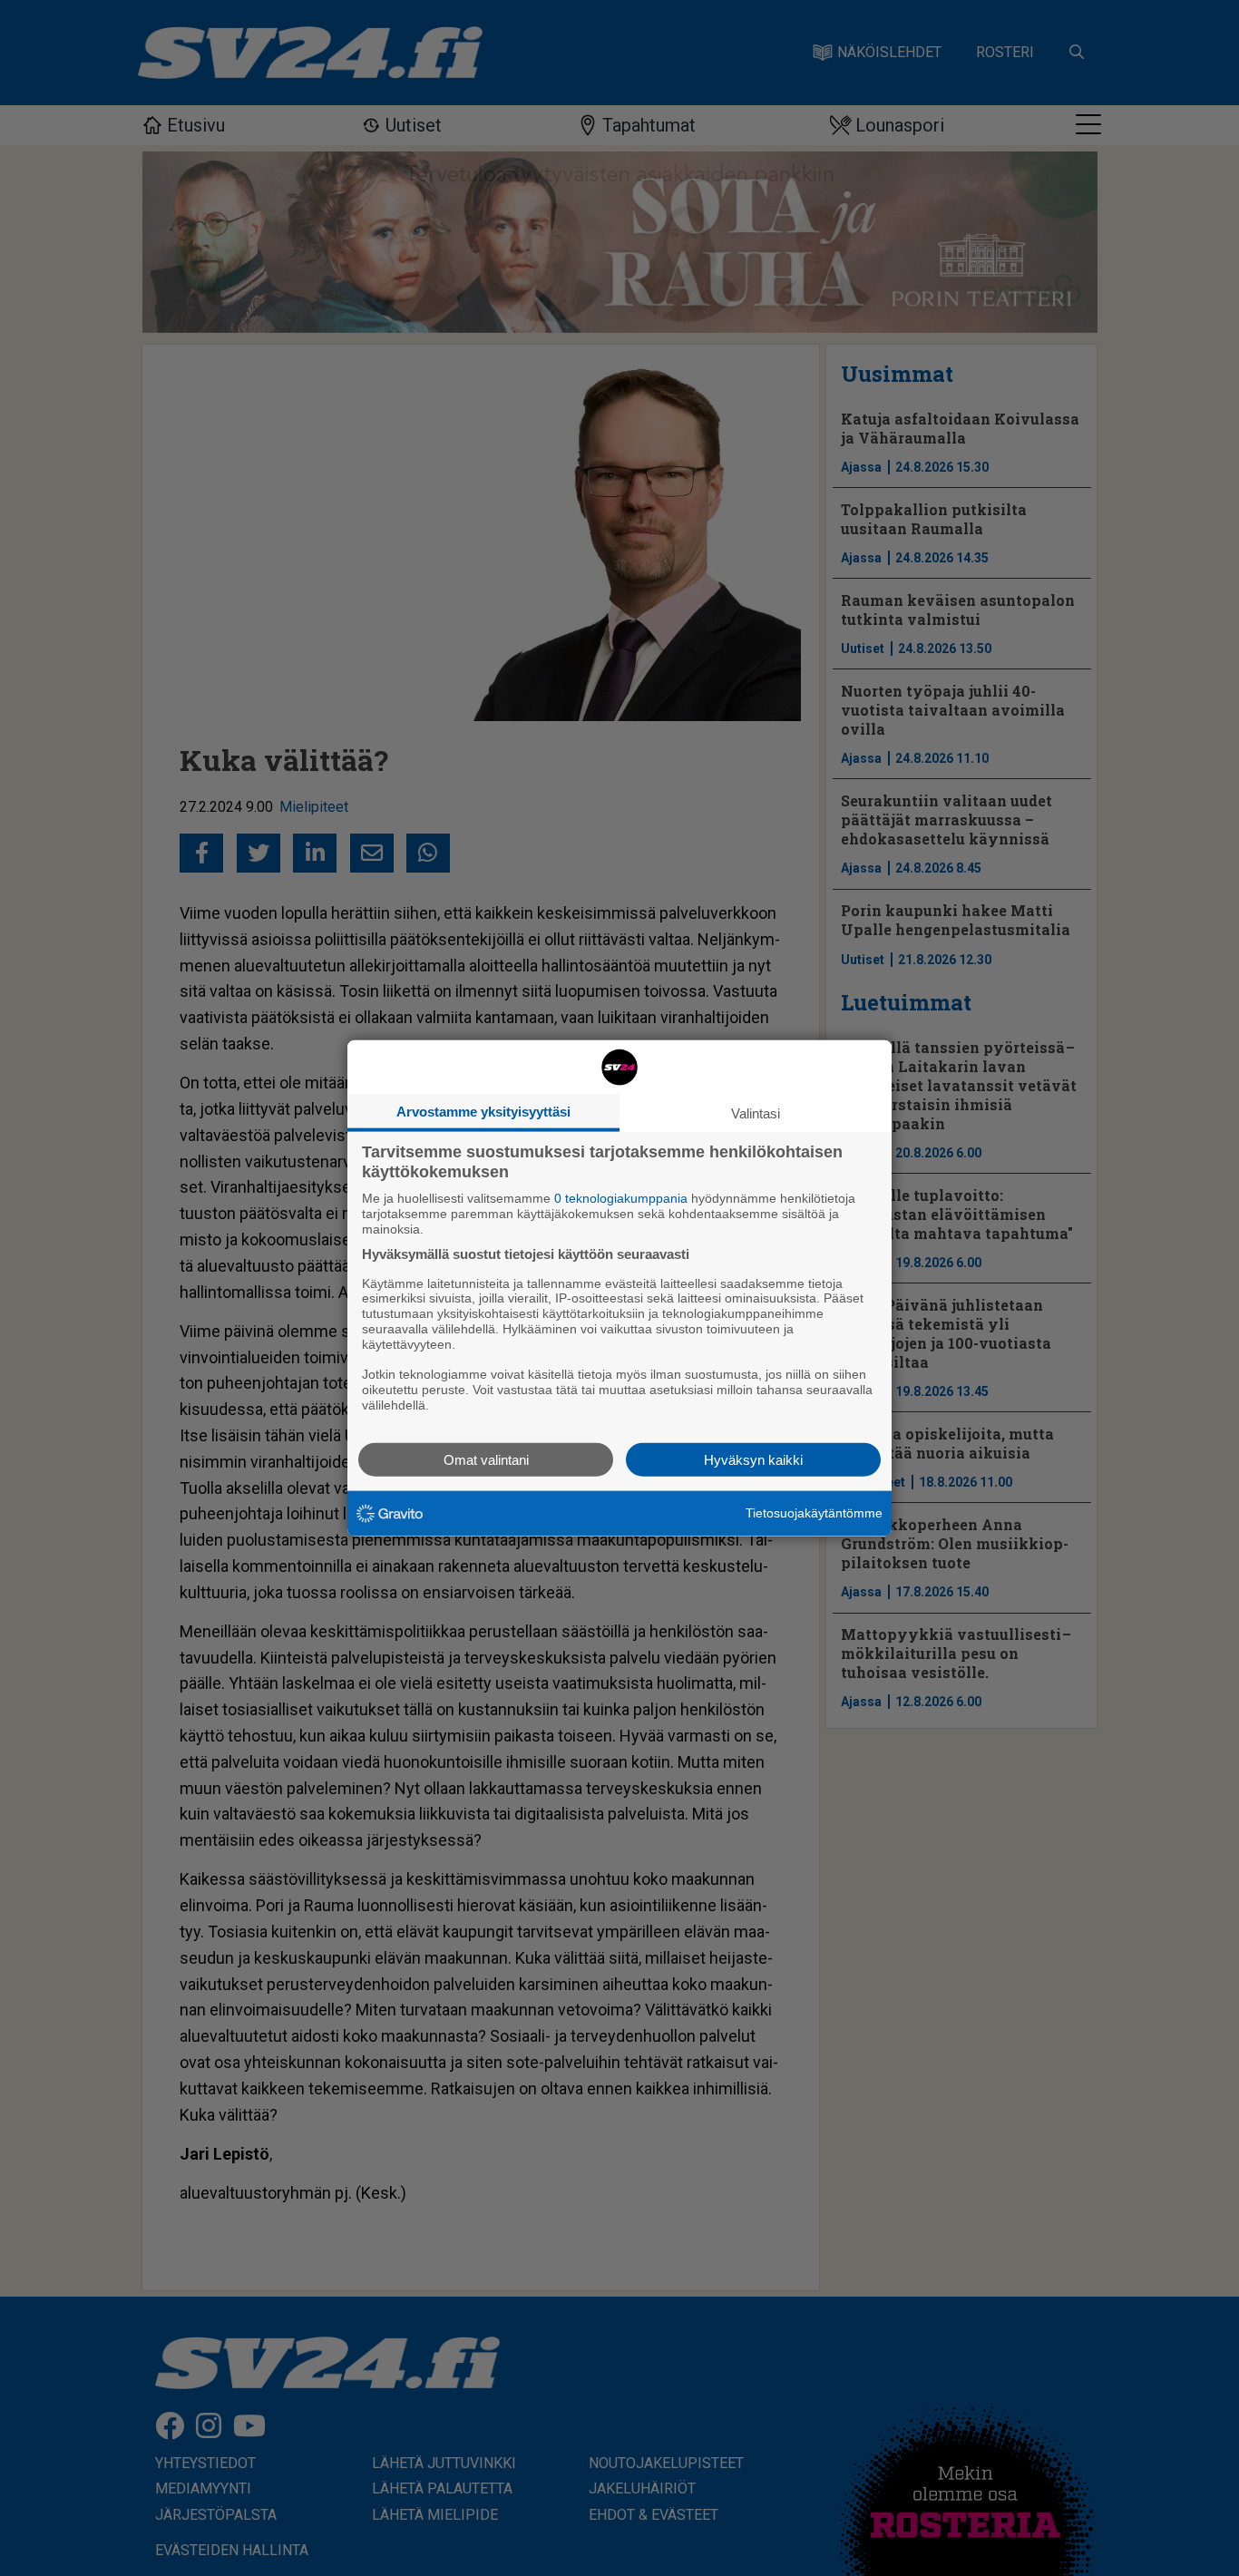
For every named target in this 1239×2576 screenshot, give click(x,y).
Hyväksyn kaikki (753, 1459)
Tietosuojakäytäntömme (814, 1513)
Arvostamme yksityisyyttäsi (483, 1112)
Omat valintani (486, 1459)
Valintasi (756, 1113)
